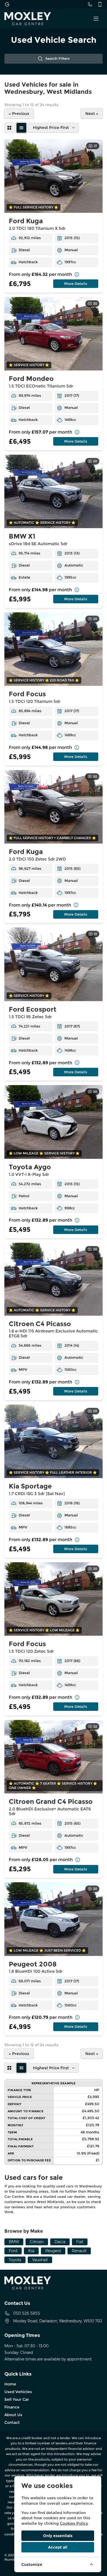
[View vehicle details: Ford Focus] (54, 649)
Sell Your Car (17, 2399)
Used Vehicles (18, 2392)
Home (10, 2384)
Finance (12, 2407)
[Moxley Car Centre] (7, 4)
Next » (92, 114)
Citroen (37, 2242)
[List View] (21, 128)
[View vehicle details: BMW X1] (54, 492)
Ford (13, 2251)
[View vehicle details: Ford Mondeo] (54, 334)
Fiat (80, 2242)
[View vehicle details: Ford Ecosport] (54, 964)
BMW (14, 2242)
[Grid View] (9, 128)
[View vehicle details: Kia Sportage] (54, 1441)
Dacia (60, 2242)
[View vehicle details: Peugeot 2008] (54, 1919)
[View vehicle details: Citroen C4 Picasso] (54, 1279)
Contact (12, 2422)
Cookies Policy (74, 2523)
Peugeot (53, 2251)
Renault (79, 2251)
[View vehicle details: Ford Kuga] (54, 176)
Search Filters (57, 59)
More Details (76, 284)
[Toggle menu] (96, 19)
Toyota (15, 2260)
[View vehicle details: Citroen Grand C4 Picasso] (54, 1757)
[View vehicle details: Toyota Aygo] (54, 1122)
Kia (31, 2251)
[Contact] (90, 4)
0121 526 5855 (27, 2313)
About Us (13, 2415)
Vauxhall (40, 2260)
